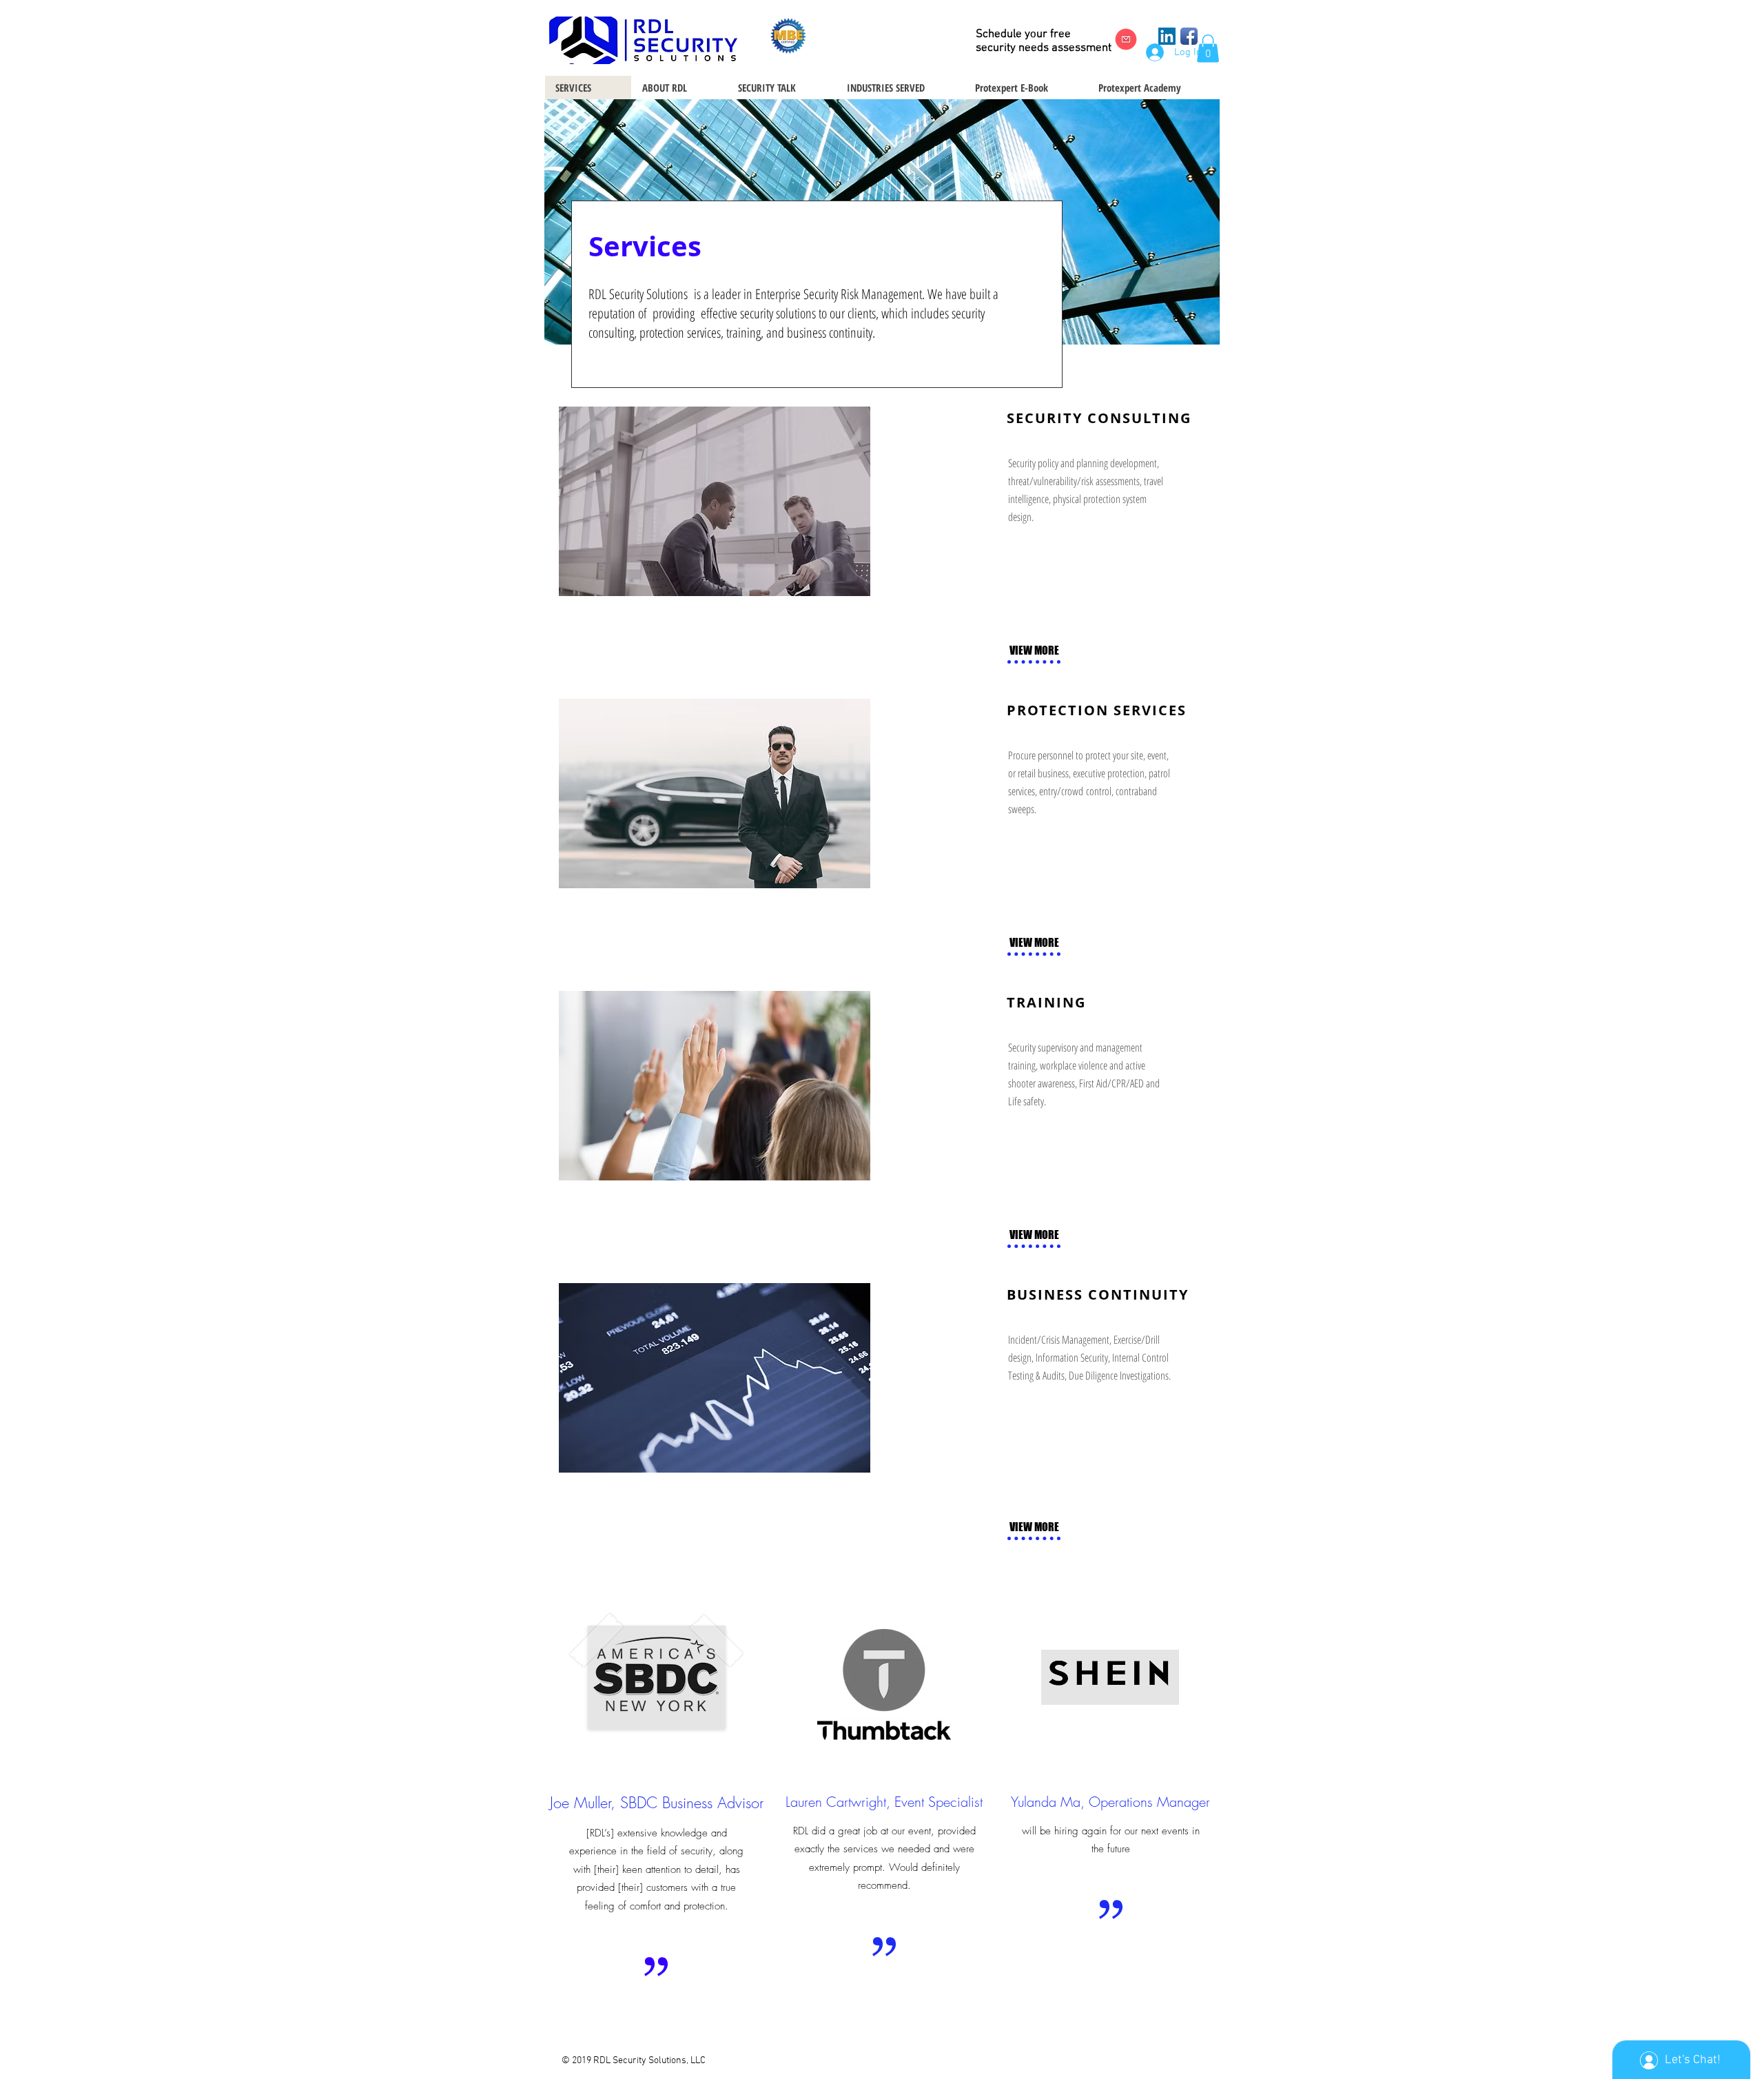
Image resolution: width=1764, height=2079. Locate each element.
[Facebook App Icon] (1189, 36)
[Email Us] (1126, 39)
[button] (1208, 49)
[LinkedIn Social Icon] (1167, 36)
